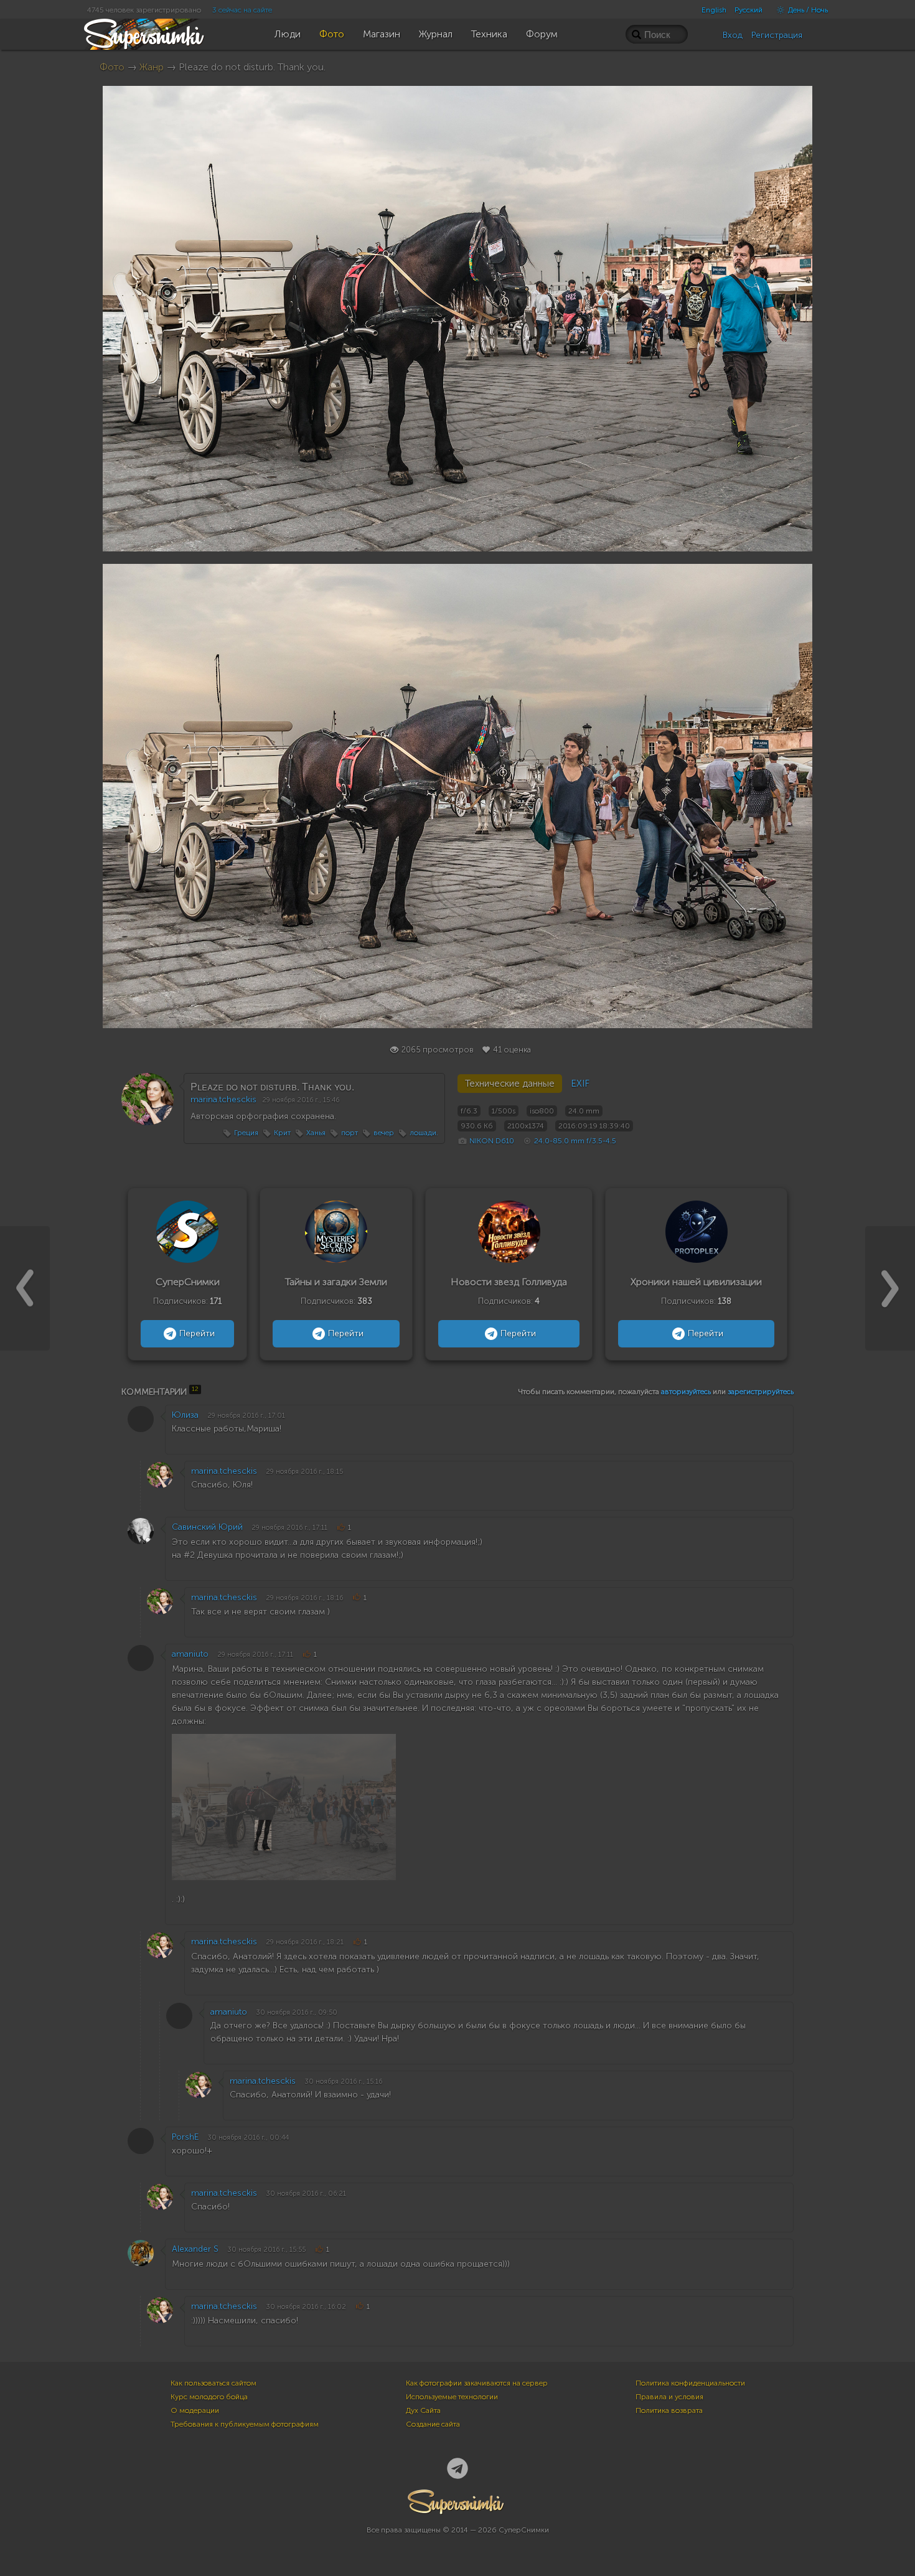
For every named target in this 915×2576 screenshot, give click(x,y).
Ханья (316, 1133)
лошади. (424, 1133)
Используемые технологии (452, 2397)
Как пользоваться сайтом (213, 2383)
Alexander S (195, 2249)
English (714, 10)
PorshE (185, 2137)
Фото (112, 67)
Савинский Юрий (207, 1527)
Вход (733, 35)
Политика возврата (669, 2410)
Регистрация (777, 35)
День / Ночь (807, 10)
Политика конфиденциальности (690, 2383)
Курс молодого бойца (209, 2397)
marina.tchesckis (223, 1099)
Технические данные (510, 1084)
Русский (748, 10)
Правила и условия (669, 2397)
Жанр (152, 67)
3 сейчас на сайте (242, 10)
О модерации (195, 2410)
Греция (246, 1133)
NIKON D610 (492, 1141)
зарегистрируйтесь (761, 1392)
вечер (384, 1133)
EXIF (580, 1084)
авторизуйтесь (686, 1392)
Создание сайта (433, 2424)
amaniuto (190, 1654)
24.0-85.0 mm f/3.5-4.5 (575, 1141)
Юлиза (185, 1415)
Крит (282, 1133)
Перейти (197, 1333)
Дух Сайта (423, 2410)
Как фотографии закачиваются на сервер (477, 2383)
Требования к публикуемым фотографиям (245, 2424)
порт (350, 1133)
